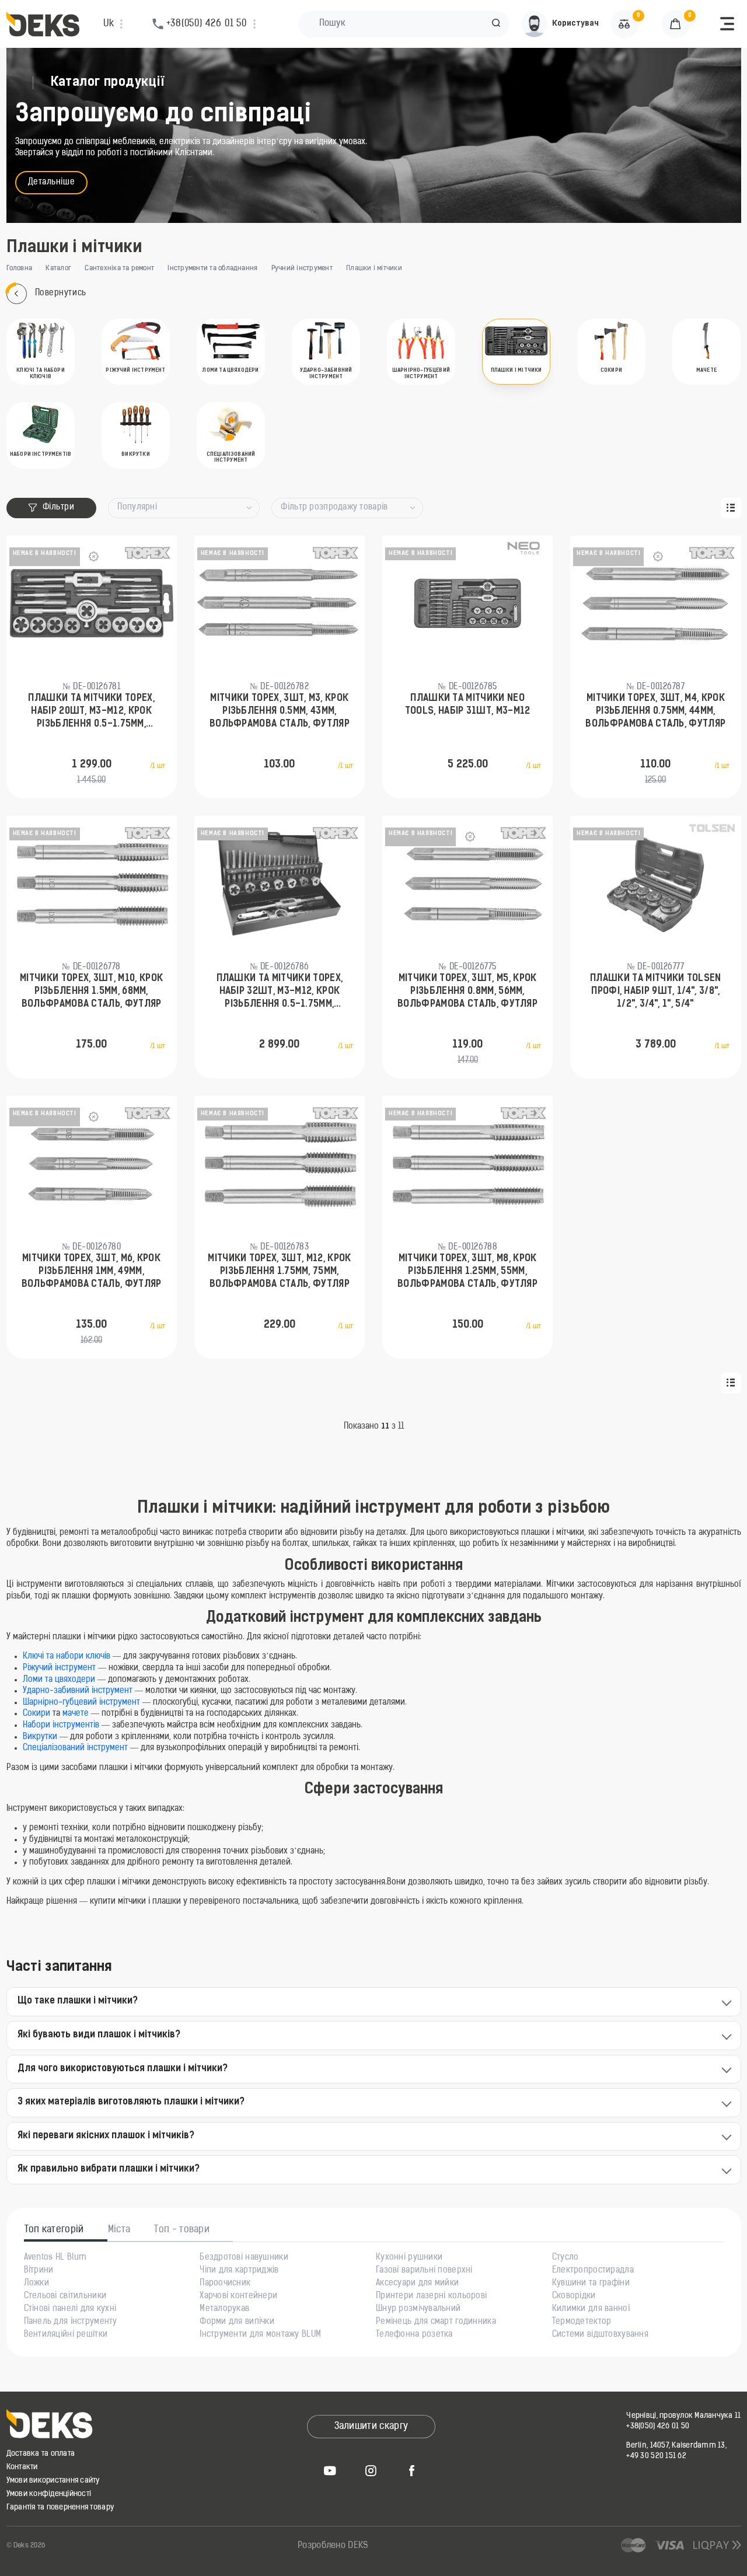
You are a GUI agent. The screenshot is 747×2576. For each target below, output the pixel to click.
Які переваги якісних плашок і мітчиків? (106, 2136)
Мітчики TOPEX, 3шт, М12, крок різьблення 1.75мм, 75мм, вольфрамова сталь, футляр (279, 1272)
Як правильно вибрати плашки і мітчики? (109, 2169)
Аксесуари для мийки (417, 2284)
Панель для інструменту (71, 2322)
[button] (496, 24)
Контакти (22, 2467)
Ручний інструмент (302, 268)
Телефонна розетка (414, 2335)
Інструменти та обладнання (212, 268)
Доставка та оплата (41, 2454)
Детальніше (52, 182)
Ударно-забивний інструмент (78, 1691)
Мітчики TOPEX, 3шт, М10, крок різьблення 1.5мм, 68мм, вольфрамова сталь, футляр (91, 992)
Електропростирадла (593, 2271)
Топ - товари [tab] (182, 2230)
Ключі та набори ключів (68, 1657)
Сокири (36, 1714)
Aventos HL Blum (55, 2258)
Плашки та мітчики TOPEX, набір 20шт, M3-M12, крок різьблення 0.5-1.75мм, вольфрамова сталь (91, 713)
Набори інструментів (61, 1725)
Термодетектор (582, 2322)
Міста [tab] (119, 2230)
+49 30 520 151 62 (656, 2456)
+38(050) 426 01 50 (658, 2426)
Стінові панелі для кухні (70, 2309)
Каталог (58, 268)
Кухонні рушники (409, 2258)
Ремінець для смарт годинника (436, 2322)
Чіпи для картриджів (239, 2271)
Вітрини (39, 2271)
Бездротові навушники (244, 2258)
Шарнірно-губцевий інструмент (83, 1703)
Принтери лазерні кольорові (431, 2296)
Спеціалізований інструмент (75, 1748)
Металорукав (224, 2309)
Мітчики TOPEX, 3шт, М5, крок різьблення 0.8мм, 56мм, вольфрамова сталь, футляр (467, 992)
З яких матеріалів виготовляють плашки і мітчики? (131, 2102)
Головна (20, 268)
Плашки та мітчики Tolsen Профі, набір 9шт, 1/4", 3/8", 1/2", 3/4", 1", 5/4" (656, 992)
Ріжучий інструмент (59, 1668)
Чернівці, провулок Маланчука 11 (683, 2416)
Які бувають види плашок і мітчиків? (99, 2035)
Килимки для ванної (591, 2309)
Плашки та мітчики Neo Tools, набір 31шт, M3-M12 (468, 705)
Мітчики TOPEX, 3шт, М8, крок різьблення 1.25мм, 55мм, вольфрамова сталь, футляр (467, 1272)
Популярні (137, 507)
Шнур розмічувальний (418, 2309)
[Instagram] (371, 2470)
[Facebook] (412, 2470)
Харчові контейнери (238, 2296)
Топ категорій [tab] (54, 2230)
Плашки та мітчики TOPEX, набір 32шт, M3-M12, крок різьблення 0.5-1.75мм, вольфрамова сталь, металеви (280, 993)
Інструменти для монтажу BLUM (260, 2335)
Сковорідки (574, 2296)
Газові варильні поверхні (424, 2271)
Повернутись (61, 293)
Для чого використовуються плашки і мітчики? (123, 2069)
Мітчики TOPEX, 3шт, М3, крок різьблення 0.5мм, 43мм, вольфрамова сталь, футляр (280, 712)
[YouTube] (330, 2470)
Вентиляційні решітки (66, 2335)
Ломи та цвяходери (59, 1680)
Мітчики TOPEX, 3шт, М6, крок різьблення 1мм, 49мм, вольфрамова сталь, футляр (92, 1272)
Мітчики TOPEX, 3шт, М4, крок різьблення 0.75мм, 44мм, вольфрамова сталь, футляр (655, 712)
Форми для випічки (237, 2322)
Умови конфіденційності (49, 2494)
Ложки (36, 2284)
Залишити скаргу (371, 2427)
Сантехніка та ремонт (119, 268)
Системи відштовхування (600, 2335)
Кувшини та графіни (591, 2284)
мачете (76, 1714)
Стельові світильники (65, 2296)
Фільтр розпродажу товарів (334, 507)
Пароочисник (225, 2284)
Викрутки (40, 1737)
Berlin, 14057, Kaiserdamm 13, (676, 2446)
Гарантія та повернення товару (60, 2507)
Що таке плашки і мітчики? (78, 2001)
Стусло (566, 2258)
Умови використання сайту (53, 2481)
